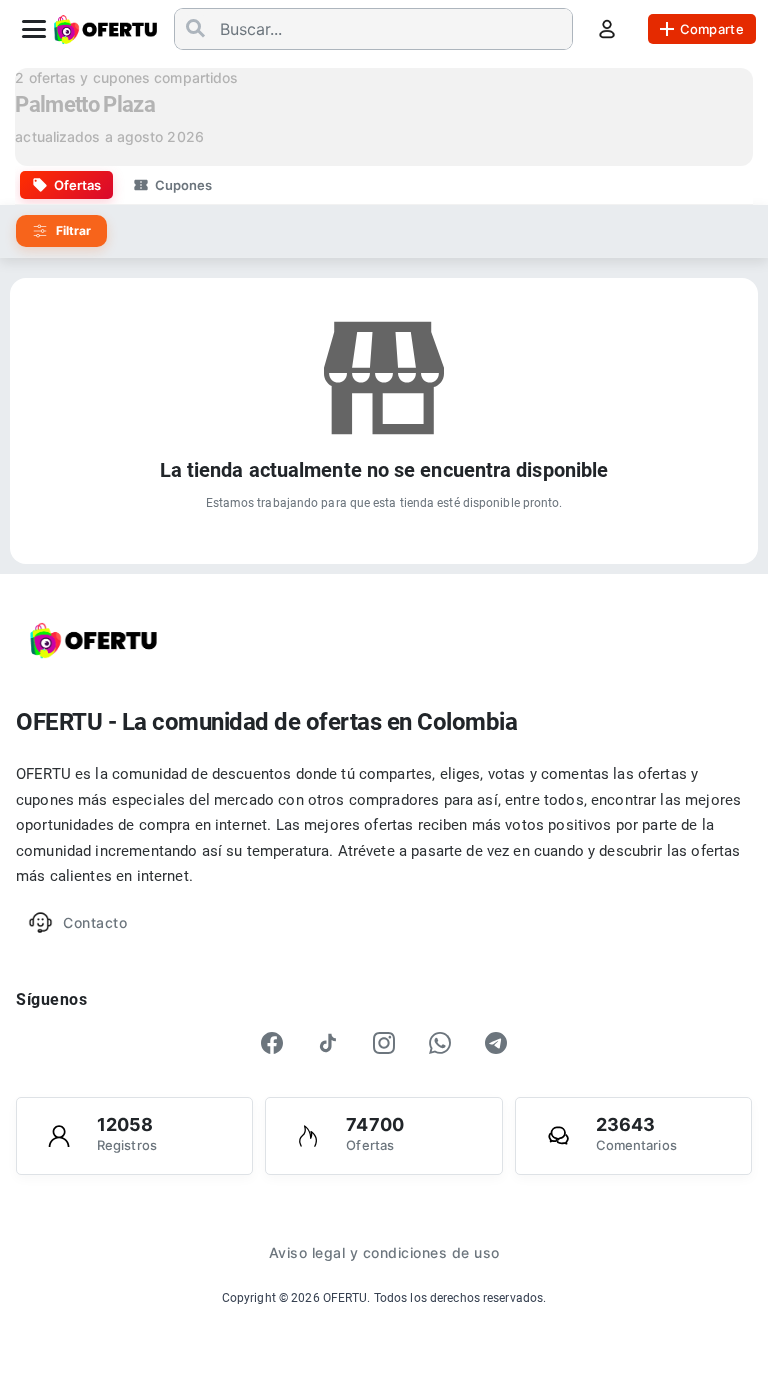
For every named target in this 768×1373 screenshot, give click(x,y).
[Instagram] (384, 1043)
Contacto (95, 922)
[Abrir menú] (34, 29)
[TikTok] (328, 1043)
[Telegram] (496, 1043)
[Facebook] (272, 1043)
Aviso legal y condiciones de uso (384, 1252)
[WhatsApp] (440, 1043)
